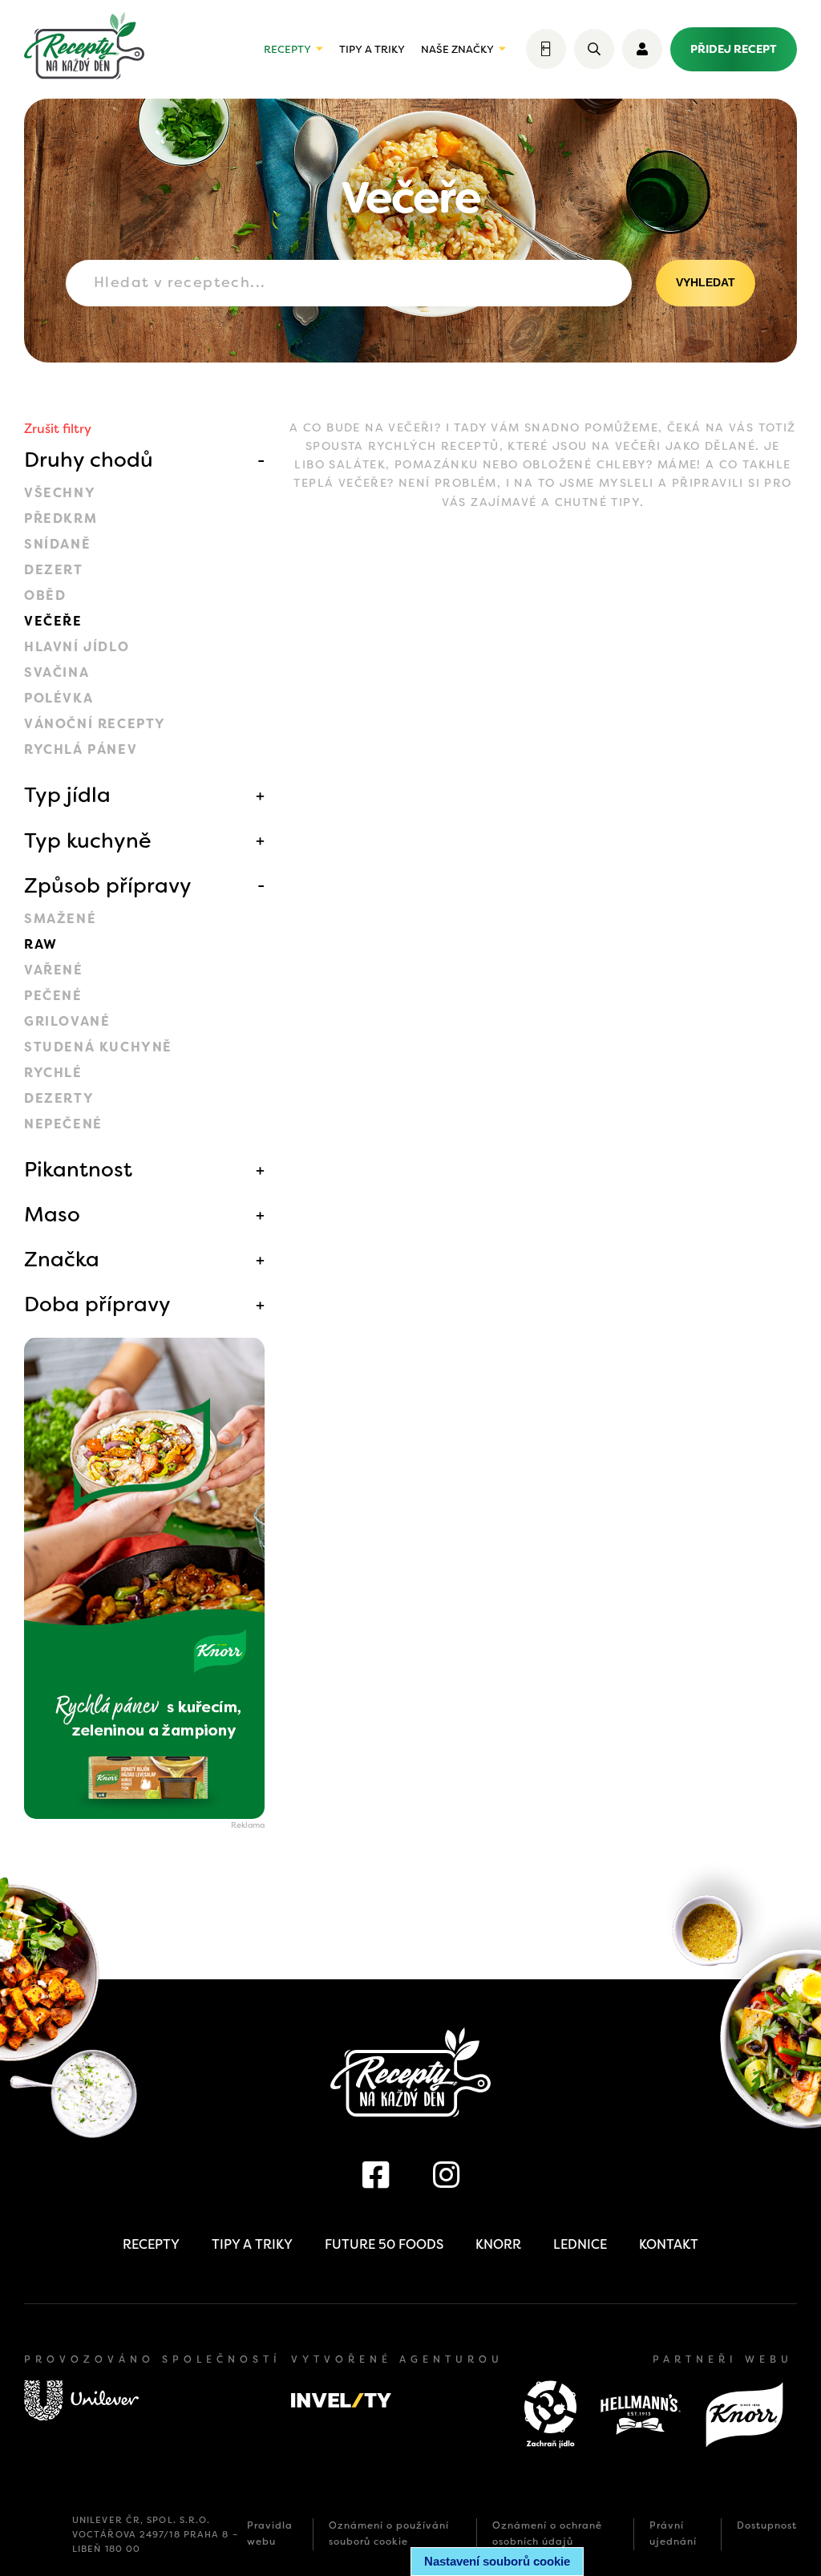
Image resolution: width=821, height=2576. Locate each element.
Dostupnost (767, 2525)
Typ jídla (67, 795)
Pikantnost (78, 1169)
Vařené (54, 970)
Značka (62, 1259)
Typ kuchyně (88, 840)
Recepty (287, 49)
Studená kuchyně (98, 1047)
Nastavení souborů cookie (497, 2561)
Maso (52, 1214)
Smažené (60, 919)
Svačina (57, 672)
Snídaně (57, 544)
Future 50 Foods (384, 2244)
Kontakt (669, 2244)
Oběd (45, 595)
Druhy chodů (89, 460)
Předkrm (61, 518)
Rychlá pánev (81, 749)
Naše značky (457, 49)
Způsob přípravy (108, 885)
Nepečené (63, 1124)
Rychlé (53, 1073)
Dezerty (59, 1098)
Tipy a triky (372, 49)
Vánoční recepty (95, 724)
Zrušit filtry (58, 429)
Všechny (60, 493)
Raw (41, 944)
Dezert (54, 570)
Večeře (53, 621)
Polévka (59, 698)
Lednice (580, 2244)
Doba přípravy (97, 1304)
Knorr (498, 2244)
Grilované (67, 1021)
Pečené (53, 996)
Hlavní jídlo (77, 647)
